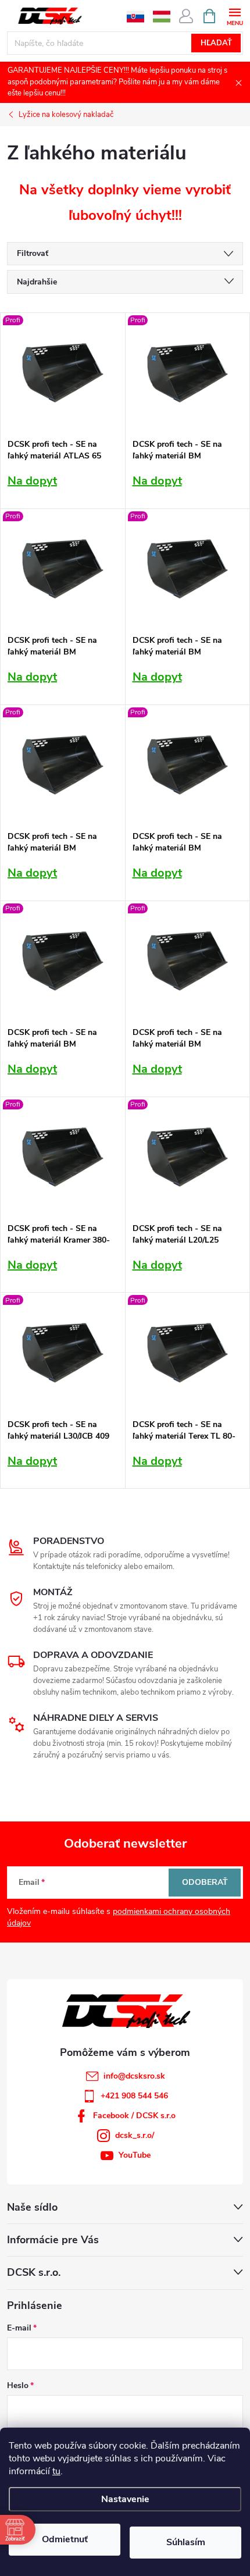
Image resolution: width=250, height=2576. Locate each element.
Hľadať (216, 43)
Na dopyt (32, 481)
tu (56, 2471)
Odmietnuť (65, 2539)
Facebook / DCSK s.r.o (134, 2116)
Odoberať (205, 1882)
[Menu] (235, 15)
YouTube (135, 2155)
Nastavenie (125, 2499)
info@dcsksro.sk (134, 2076)
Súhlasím (186, 2542)
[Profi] (63, 373)
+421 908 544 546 (134, 2096)
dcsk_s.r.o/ (135, 2135)
